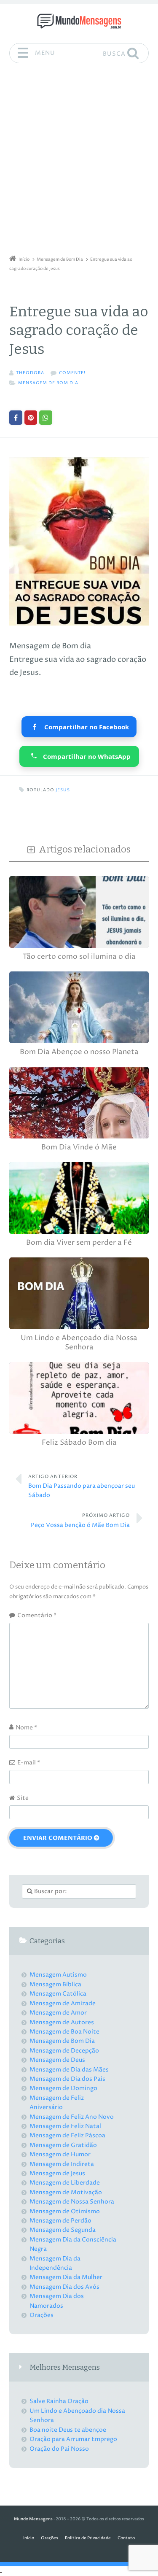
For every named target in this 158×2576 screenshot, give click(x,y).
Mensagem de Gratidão (63, 2145)
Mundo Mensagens (33, 2519)
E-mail (29, 1763)
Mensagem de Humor (60, 2154)
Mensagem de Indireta (62, 2164)
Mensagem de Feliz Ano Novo (72, 2117)
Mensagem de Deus (57, 2060)
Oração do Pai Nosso (59, 2449)
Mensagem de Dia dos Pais (67, 2079)
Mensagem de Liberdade (65, 2183)
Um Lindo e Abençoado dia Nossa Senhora (79, 1343)
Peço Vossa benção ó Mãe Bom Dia (80, 1521)
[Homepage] (79, 21)
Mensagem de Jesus (57, 2173)
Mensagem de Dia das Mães (69, 2070)
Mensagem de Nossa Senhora (72, 2202)
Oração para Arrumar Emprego (73, 2439)
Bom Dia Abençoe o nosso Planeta (79, 1052)
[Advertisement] (79, 162)
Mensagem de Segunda (63, 2230)
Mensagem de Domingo (63, 2088)
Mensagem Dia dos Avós (64, 2287)
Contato (126, 2538)
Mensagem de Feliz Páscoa (67, 2135)
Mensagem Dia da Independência (55, 2263)
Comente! (72, 373)
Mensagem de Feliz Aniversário (57, 2103)
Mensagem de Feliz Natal (65, 2126)
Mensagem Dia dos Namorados (57, 2301)
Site (23, 1798)
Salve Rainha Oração (59, 2401)
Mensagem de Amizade (63, 2003)
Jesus (63, 790)
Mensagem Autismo (58, 1975)
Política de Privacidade (88, 2538)
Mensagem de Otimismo (65, 2211)
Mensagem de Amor (58, 2013)
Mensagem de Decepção (64, 2051)
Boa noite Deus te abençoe (68, 2430)
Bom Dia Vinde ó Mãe (79, 1148)
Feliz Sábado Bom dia (79, 1443)
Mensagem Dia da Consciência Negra (73, 2244)
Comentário (37, 1615)
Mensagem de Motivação (66, 2192)
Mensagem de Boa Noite (64, 2032)
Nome (26, 1728)
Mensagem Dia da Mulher (66, 2277)
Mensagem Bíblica (55, 1984)
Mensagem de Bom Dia (48, 383)
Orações (42, 2315)
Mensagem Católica (58, 1994)
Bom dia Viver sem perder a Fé (79, 1243)
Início (29, 2538)
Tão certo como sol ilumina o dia (79, 957)
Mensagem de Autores (62, 2022)
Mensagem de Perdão (60, 2221)
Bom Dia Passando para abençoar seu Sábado (82, 1487)
